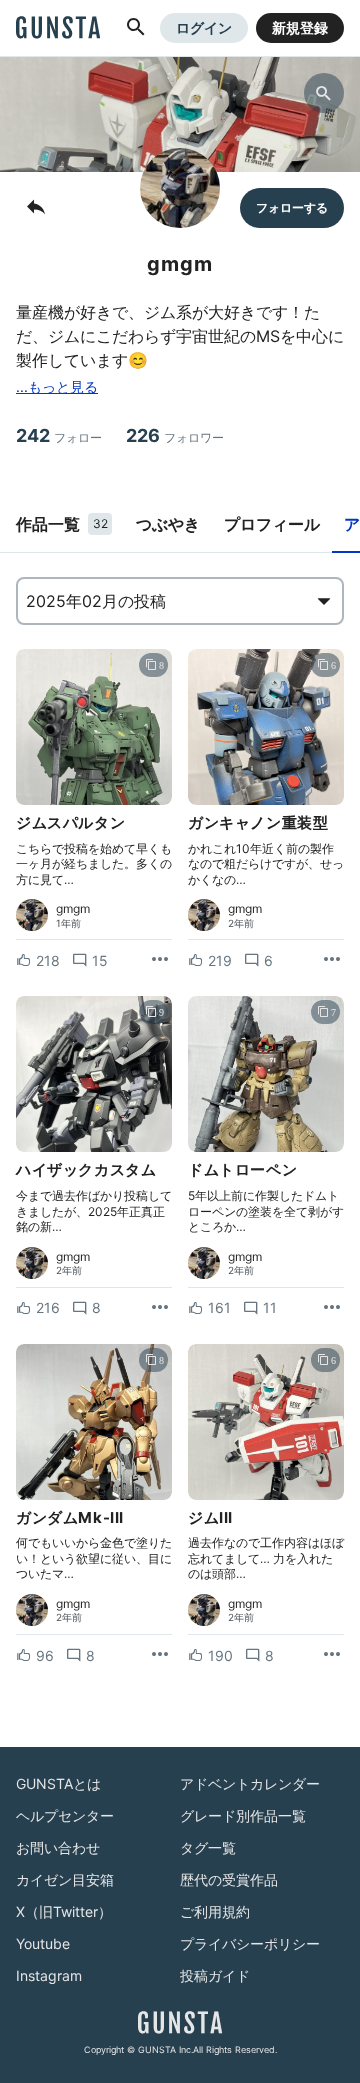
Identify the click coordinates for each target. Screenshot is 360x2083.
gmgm (73, 909)
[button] (136, 28)
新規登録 (300, 27)
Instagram (49, 1975)
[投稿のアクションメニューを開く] (160, 960)
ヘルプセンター (65, 1815)
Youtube (43, 1943)
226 (175, 435)
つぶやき (168, 524)
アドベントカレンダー (250, 1783)
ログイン (204, 27)
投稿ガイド (215, 1975)
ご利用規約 (215, 1911)
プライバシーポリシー (250, 1943)
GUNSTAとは (58, 1783)
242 (59, 435)
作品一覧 (62, 524)
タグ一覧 (208, 1847)
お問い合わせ (58, 1847)
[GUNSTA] (58, 29)
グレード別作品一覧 (243, 1815)
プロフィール (272, 524)
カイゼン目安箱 (65, 1879)
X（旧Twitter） (64, 1911)
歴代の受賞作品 (229, 1879)
